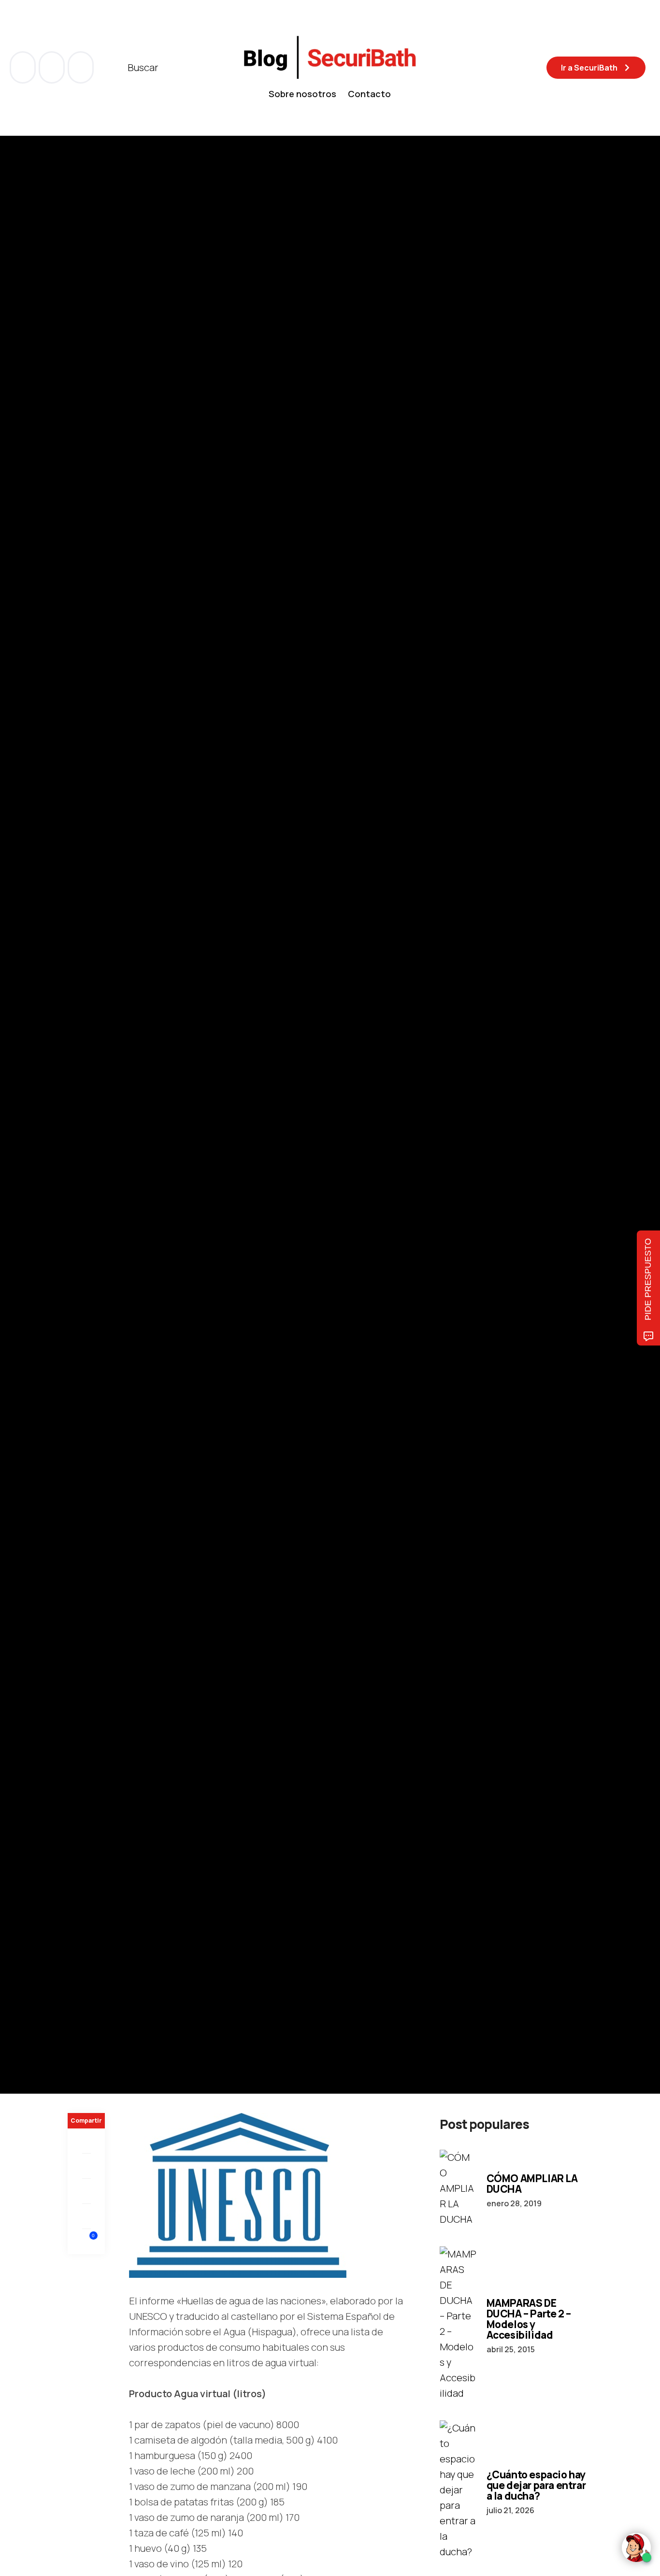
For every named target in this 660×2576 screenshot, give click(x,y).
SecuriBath (141, 1040)
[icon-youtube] (53, 67)
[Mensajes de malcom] (77, 1179)
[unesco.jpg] (238, 2194)
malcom (116, 1179)
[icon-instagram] (81, 67)
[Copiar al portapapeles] (86, 2216)
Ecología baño (93, 1040)
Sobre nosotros (302, 94)
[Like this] (86, 2241)
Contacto (369, 94)
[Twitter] (86, 2166)
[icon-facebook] (24, 67)
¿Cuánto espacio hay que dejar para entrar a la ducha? (536, 2485)
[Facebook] (86, 2141)
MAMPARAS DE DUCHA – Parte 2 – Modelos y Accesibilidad (529, 2319)
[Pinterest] (86, 2191)
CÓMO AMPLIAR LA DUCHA (532, 2184)
